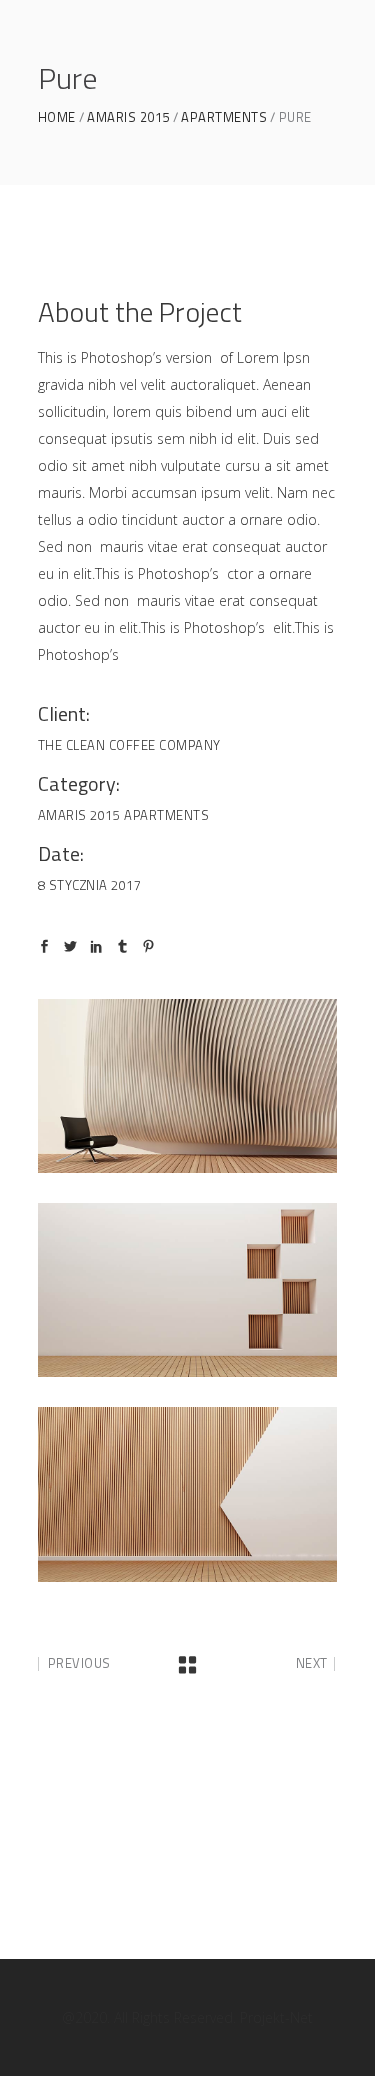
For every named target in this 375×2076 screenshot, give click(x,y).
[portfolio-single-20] (188, 1494)
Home (57, 117)
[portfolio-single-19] (188, 1290)
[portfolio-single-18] (188, 1086)
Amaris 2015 (128, 117)
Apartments (224, 117)
